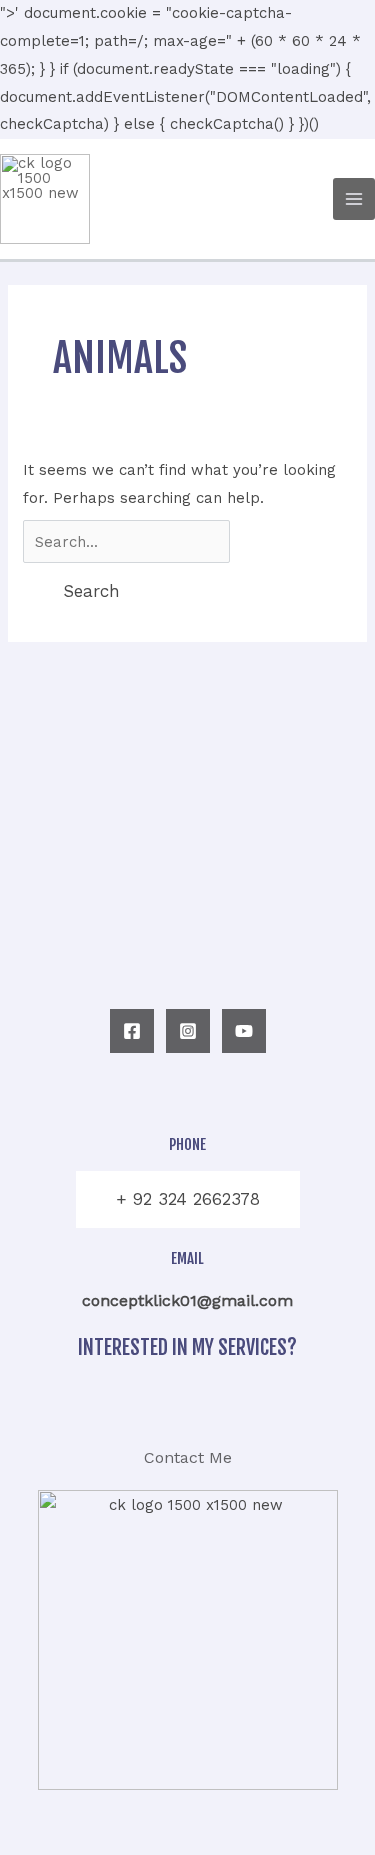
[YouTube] (244, 1031)
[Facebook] (132, 1031)
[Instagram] (188, 1031)
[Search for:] (126, 542)
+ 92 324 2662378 (188, 1199)
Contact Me (188, 1457)
